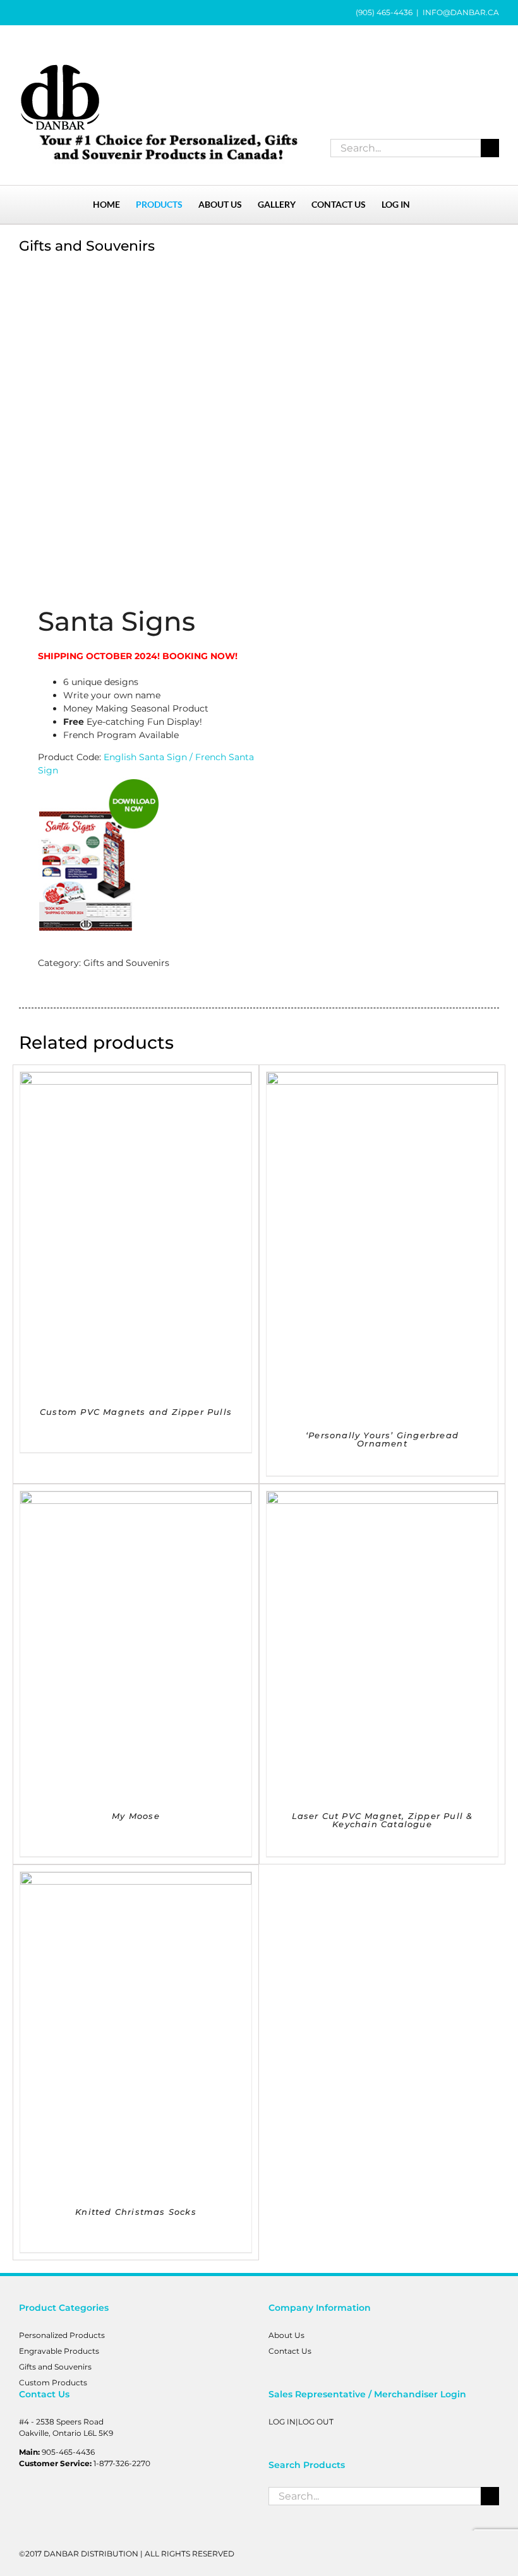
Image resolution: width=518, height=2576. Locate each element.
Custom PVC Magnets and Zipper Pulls (136, 1412)
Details (136, 1235)
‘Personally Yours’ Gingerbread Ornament (382, 1439)
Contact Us (290, 2351)
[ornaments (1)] (134, 422)
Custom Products (53, 2382)
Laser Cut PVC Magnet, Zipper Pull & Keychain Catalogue (382, 1820)
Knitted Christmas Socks (136, 2212)
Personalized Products (62, 2335)
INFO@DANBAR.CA (461, 12)
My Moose (136, 1816)
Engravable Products (59, 2351)
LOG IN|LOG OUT (301, 2422)
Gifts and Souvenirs (126, 963)
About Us (286, 2335)
